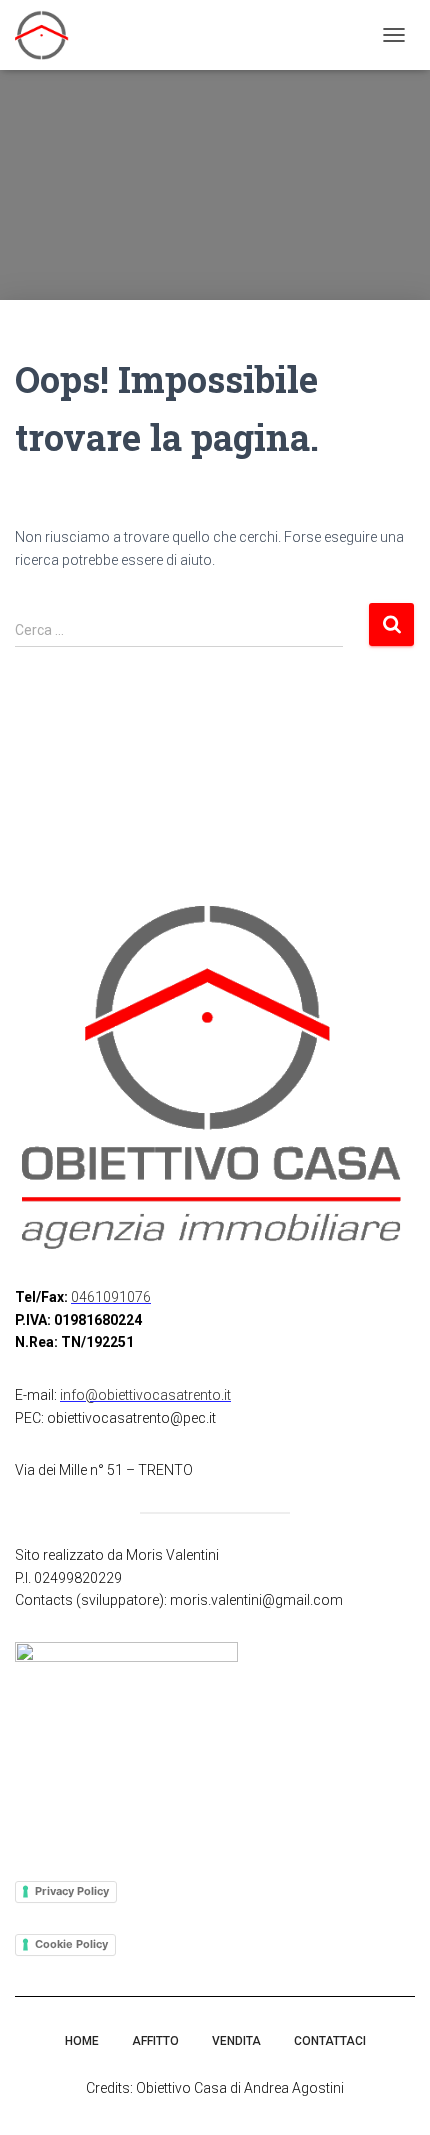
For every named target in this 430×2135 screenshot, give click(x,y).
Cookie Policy (71, 1944)
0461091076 (111, 1297)
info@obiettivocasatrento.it (145, 1395)
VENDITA (236, 2041)
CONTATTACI (330, 2041)
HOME (82, 2041)
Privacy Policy (72, 1891)
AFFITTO (155, 2041)
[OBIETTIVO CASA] (49, 35)
